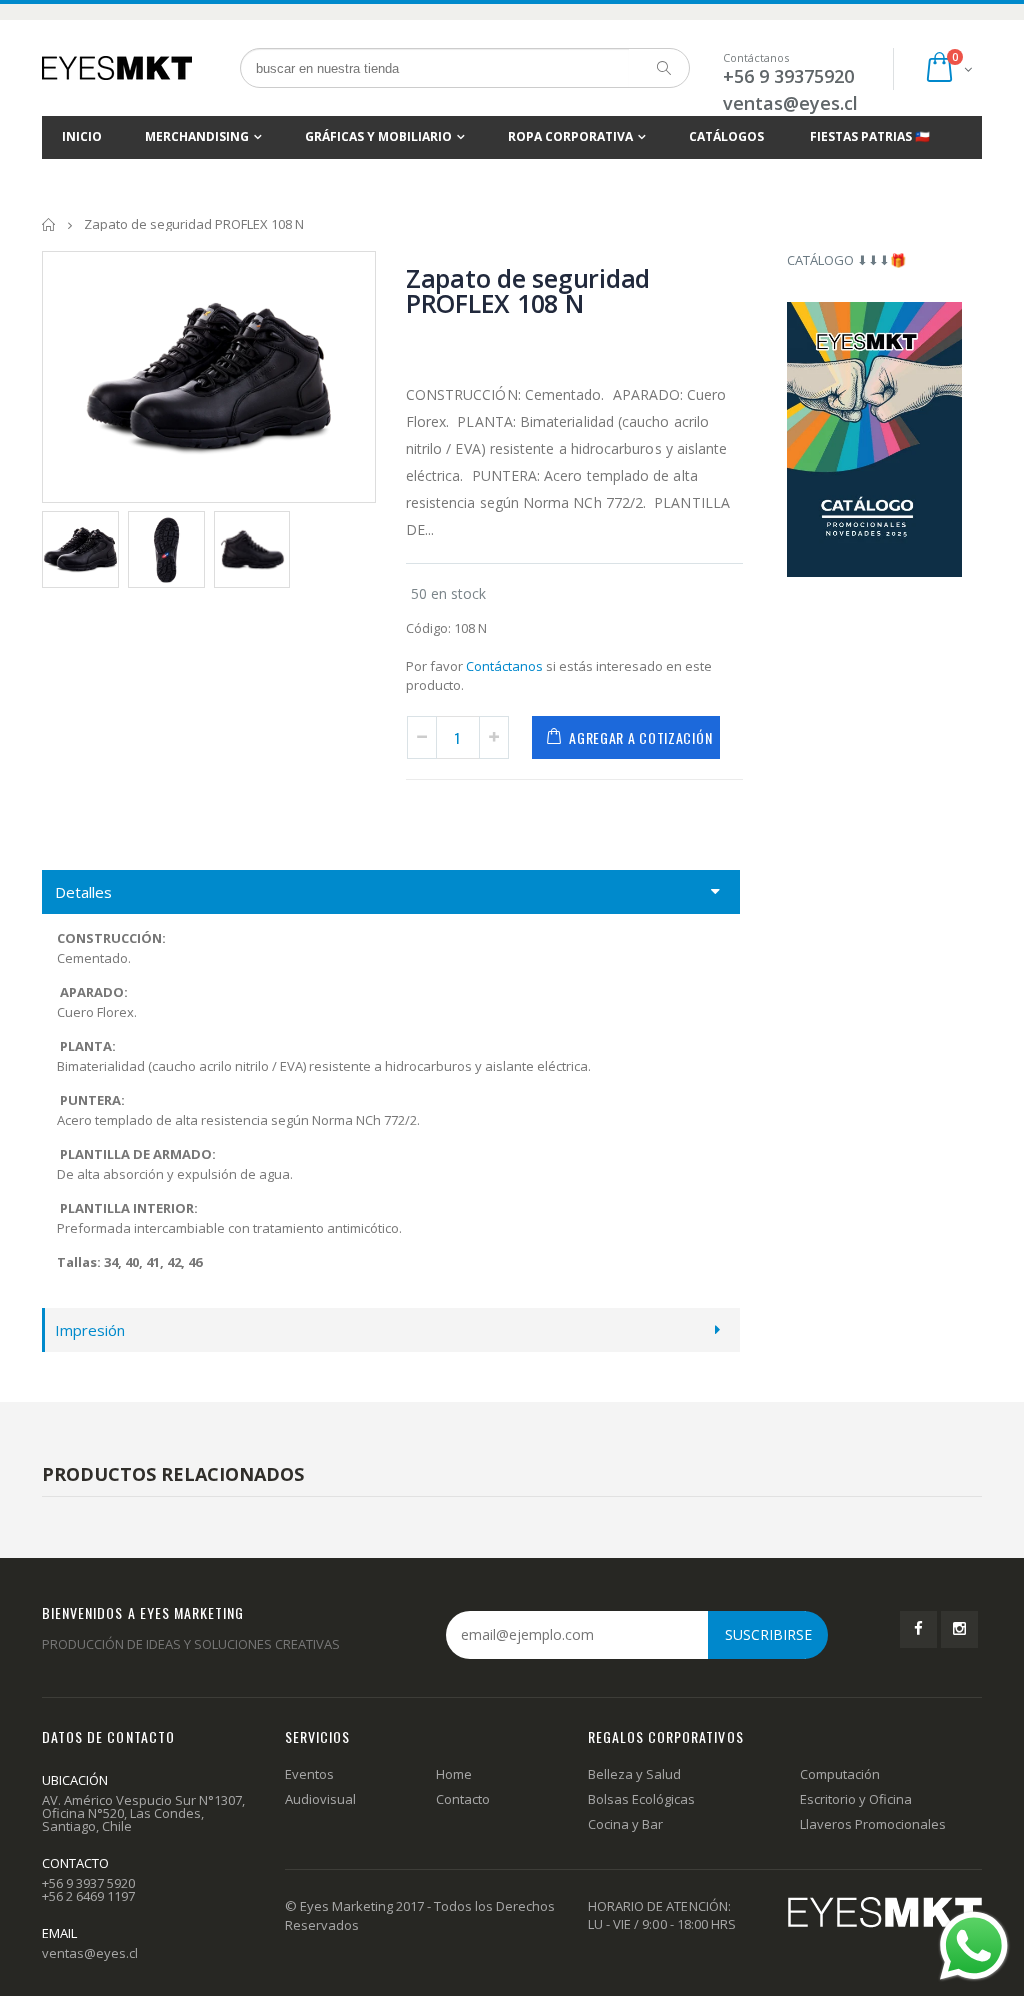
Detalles (83, 892)
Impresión (90, 1330)
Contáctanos (504, 666)
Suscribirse (768, 1634)
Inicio (49, 224)
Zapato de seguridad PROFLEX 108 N (528, 290)
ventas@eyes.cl (790, 103)
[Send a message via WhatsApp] (974, 1946)
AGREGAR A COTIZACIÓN (640, 737)
